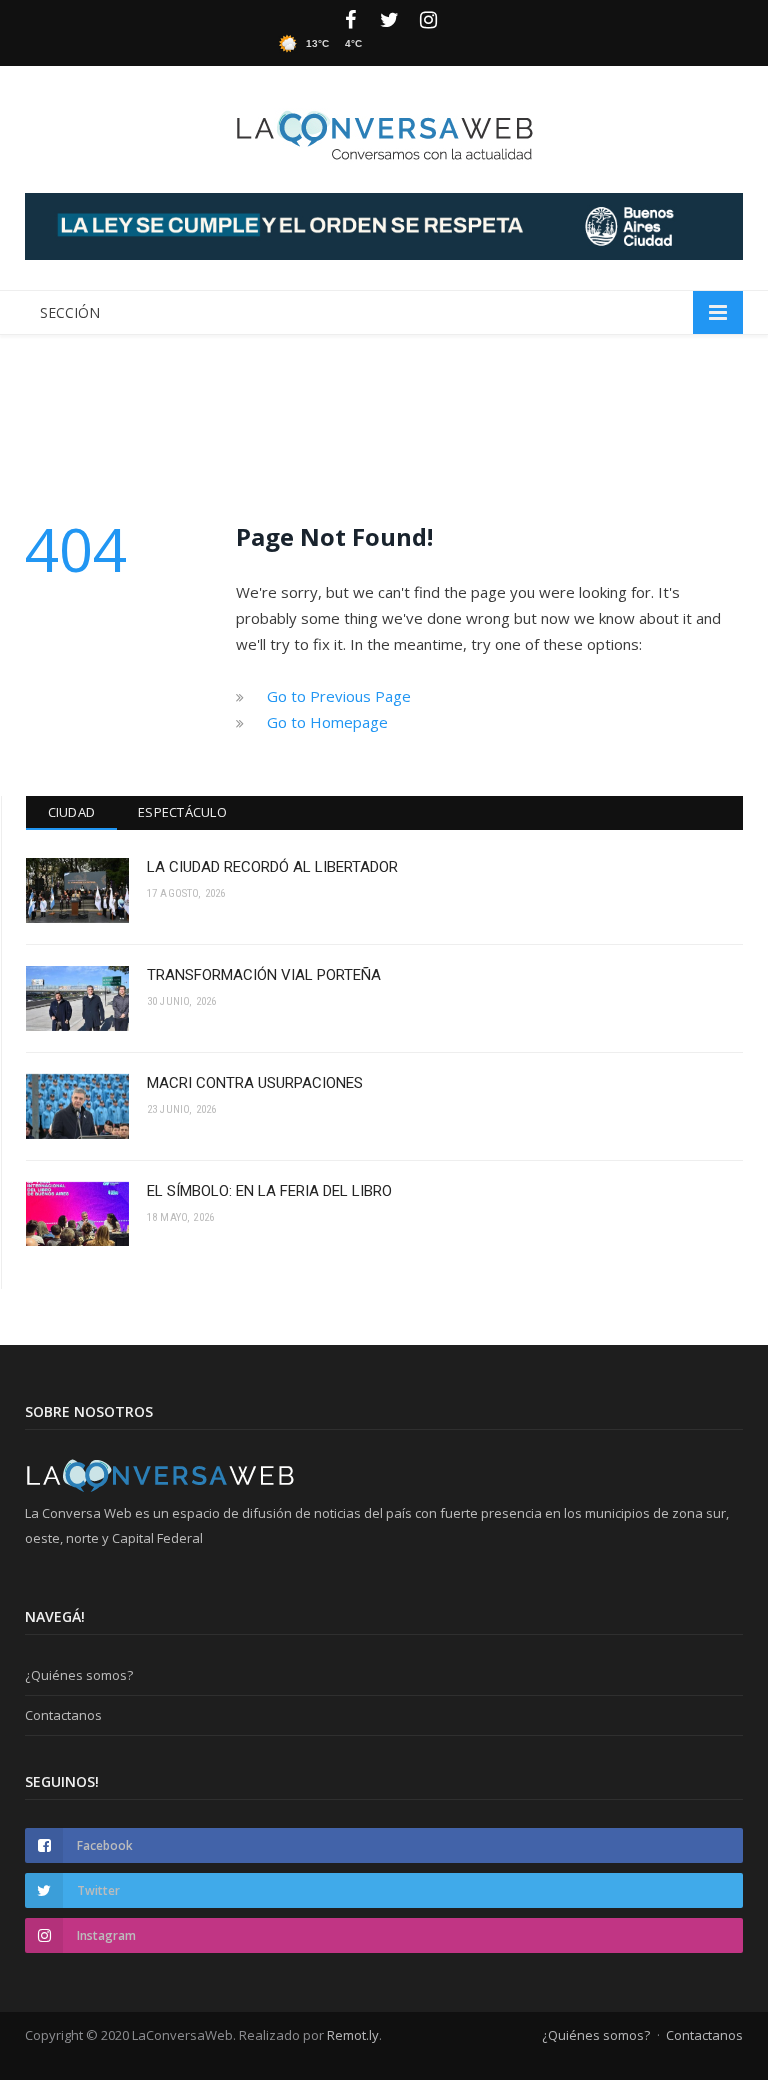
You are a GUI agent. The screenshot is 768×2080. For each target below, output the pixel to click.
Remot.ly (353, 2035)
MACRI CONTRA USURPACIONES (255, 1083)
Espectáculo (182, 812)
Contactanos (63, 1715)
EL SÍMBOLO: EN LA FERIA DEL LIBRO (269, 1191)
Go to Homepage (327, 722)
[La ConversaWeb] (384, 131)
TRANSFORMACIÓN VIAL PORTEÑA (264, 975)
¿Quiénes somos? (79, 1675)
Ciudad (72, 812)
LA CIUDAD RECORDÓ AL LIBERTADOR (272, 867)
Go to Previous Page (339, 696)
